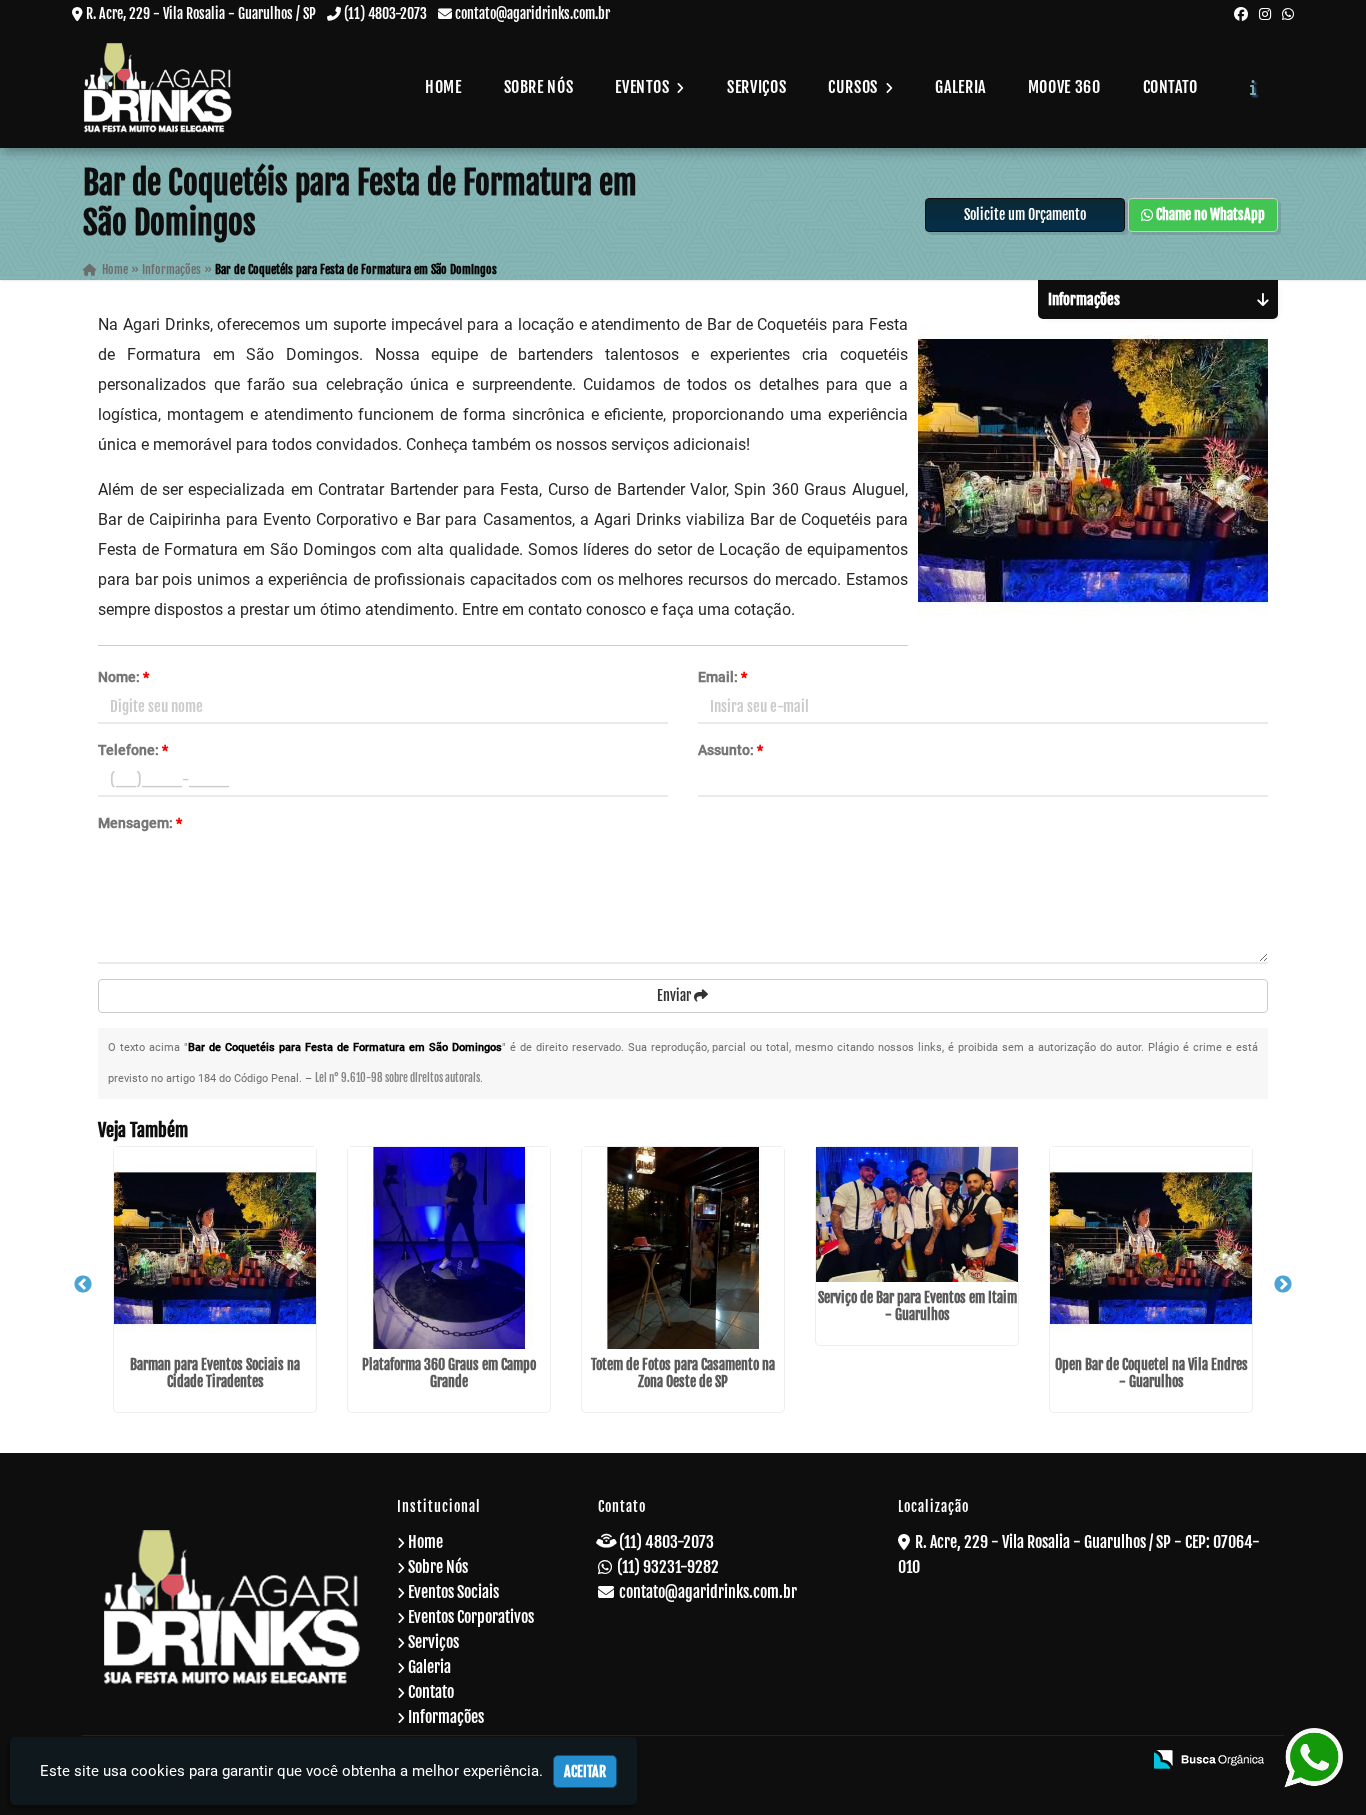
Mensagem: (140, 823)
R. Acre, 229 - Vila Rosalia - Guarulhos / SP (201, 13)
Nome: (123, 677)
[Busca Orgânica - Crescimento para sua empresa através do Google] (1208, 1758)
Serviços (756, 87)
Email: (722, 677)
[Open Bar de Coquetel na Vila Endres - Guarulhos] (1151, 1248)
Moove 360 (1064, 87)
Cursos (854, 87)
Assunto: (730, 750)
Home (443, 87)
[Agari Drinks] (232, 1606)
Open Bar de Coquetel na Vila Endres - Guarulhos (1151, 1373)
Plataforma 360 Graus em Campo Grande (449, 1373)
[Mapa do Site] (930, 1761)
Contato (1170, 87)
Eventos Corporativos (471, 1617)
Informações (446, 1717)
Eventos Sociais (453, 1592)
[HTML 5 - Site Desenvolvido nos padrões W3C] (981, 1761)
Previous (83, 1285)
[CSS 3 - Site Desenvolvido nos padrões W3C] (1049, 1761)
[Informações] (1253, 87)
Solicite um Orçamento (1025, 214)
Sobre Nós (539, 87)
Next (1283, 1285)
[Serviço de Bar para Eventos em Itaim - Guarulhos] (917, 1214)
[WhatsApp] (1288, 13)
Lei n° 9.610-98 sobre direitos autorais (397, 1078)
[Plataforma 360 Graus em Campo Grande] (449, 1248)
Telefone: (133, 750)
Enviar (675, 995)
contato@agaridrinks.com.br (532, 13)
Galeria (960, 87)
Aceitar (585, 1771)
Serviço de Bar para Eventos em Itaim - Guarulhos (917, 1306)
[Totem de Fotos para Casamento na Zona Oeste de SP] (683, 1248)
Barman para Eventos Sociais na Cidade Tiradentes (215, 1373)
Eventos (644, 87)
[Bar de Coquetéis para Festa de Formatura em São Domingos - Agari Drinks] (158, 87)
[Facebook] (1241, 13)
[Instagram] (1265, 13)
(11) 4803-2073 (385, 13)
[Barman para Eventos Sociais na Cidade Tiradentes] (215, 1248)
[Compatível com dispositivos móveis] (1117, 1761)
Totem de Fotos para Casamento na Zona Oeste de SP (683, 1373)
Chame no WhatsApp (1209, 214)
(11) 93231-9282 (668, 1567)
